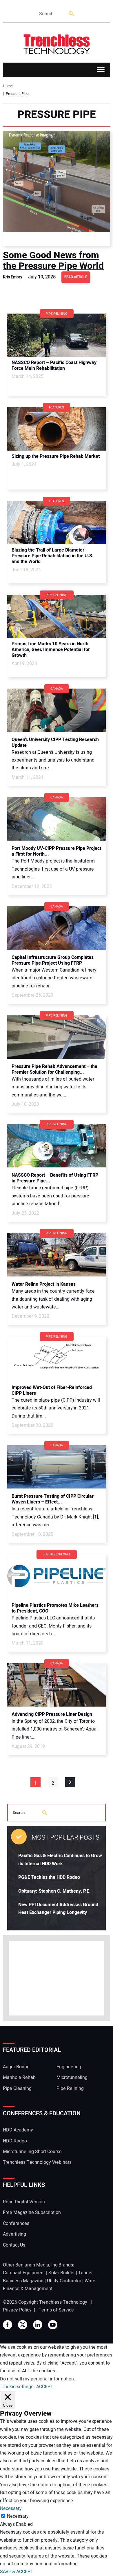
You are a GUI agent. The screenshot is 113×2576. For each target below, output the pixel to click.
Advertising (14, 2234)
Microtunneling (72, 2078)
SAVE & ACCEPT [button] (17, 2572)
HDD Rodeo (15, 2141)
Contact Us (14, 2245)
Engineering (69, 2067)
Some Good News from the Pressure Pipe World (53, 260)
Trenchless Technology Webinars (37, 2162)
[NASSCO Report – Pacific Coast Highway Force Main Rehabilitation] (57, 335)
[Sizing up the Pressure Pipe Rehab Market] (57, 429)
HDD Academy (18, 2130)
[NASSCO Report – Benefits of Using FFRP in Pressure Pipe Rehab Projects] (57, 1146)
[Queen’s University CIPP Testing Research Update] (57, 710)
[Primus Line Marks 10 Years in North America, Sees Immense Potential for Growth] (57, 616)
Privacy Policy (17, 2310)
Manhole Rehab (19, 2078)
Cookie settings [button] (17, 2387)
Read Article (76, 277)
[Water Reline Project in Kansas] (57, 1255)
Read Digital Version (24, 2202)
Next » (70, 1782)
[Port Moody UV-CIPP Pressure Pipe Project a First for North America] (57, 819)
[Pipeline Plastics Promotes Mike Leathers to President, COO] (57, 1576)
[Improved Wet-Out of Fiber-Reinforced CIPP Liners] (57, 1358)
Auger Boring (16, 2067)
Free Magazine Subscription (32, 2213)
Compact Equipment (24, 2273)
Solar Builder (62, 2273)
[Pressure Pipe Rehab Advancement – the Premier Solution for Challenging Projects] (57, 1037)
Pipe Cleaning (17, 2088)
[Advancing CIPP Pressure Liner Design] (57, 1685)
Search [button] (72, 14)
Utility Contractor (64, 2281)
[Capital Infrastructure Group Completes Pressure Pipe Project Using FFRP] (57, 928)
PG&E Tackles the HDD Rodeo (49, 1877)
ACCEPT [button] (45, 2387)
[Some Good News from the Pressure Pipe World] (57, 188)
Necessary (18, 2516)
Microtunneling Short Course (32, 2152)
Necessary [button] (11, 2508)
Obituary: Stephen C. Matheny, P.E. (54, 1891)
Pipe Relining (70, 2088)
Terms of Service (56, 2310)
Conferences (16, 2223)
